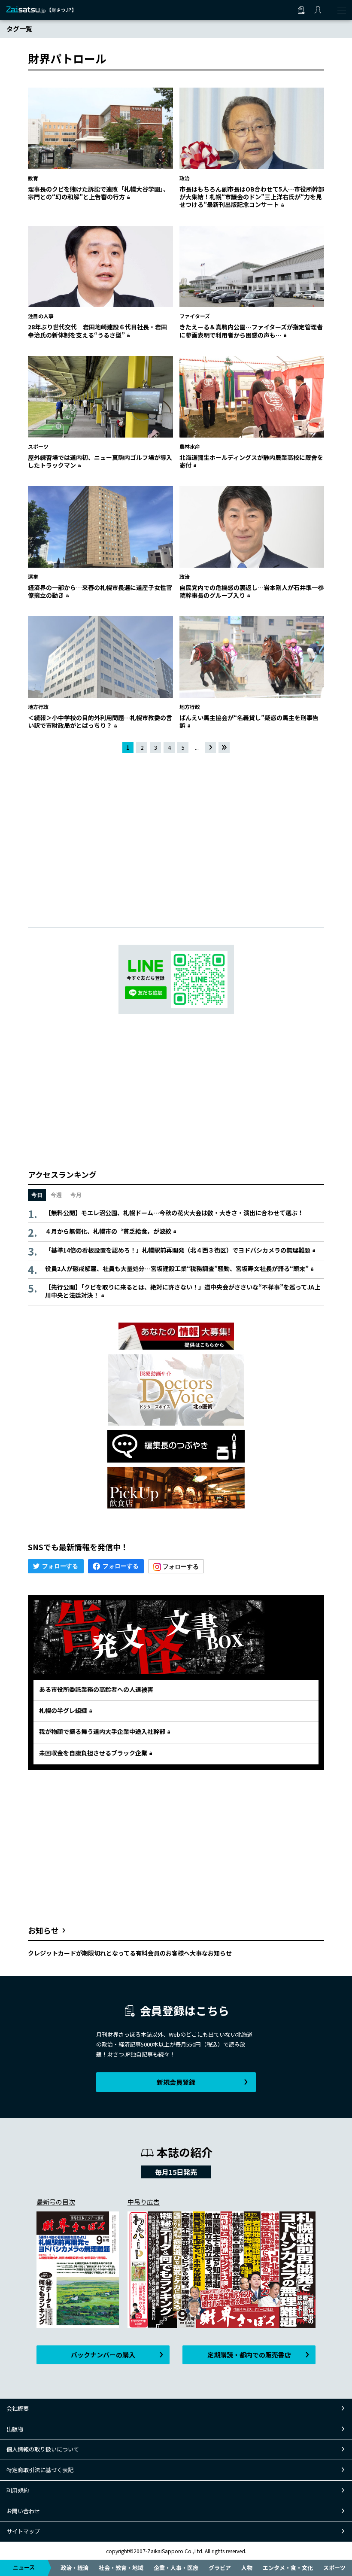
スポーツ (334, 2568)
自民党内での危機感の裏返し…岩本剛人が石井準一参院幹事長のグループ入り (252, 591)
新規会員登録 (176, 2082)
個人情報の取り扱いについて (43, 2449)
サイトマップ (23, 2531)
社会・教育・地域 (121, 2568)
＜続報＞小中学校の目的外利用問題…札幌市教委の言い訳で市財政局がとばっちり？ (100, 721)
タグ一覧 (19, 29)
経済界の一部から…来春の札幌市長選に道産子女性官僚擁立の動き (100, 591)
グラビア (220, 2568)
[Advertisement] (176, 833)
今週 (56, 1195)
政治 (185, 178)
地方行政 (38, 707)
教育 (33, 178)
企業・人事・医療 (176, 2568)
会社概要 (18, 2408)
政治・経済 (74, 2568)
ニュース (24, 2567)
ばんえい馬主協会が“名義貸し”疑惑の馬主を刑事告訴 (249, 721)
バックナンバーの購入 (103, 2355)
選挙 (33, 576)
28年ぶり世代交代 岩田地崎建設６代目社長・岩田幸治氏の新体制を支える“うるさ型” (97, 331)
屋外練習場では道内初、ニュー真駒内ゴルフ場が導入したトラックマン (100, 461)
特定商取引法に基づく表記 (40, 2470)
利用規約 (18, 2490)
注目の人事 (41, 316)
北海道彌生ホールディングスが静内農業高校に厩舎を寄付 (251, 461)
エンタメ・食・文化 (288, 2568)
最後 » (225, 748)
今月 (76, 1195)
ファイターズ (195, 316)
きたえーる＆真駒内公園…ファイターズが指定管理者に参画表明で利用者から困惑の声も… (251, 331)
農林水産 (190, 446)
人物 (247, 2568)
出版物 (15, 2429)
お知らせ (43, 1930)
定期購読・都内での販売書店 (249, 2355)
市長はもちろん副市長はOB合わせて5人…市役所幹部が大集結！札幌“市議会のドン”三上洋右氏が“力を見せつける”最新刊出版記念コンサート (252, 197)
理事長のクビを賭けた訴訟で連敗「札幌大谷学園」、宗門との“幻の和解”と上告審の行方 (99, 193)
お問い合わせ (23, 2511)
